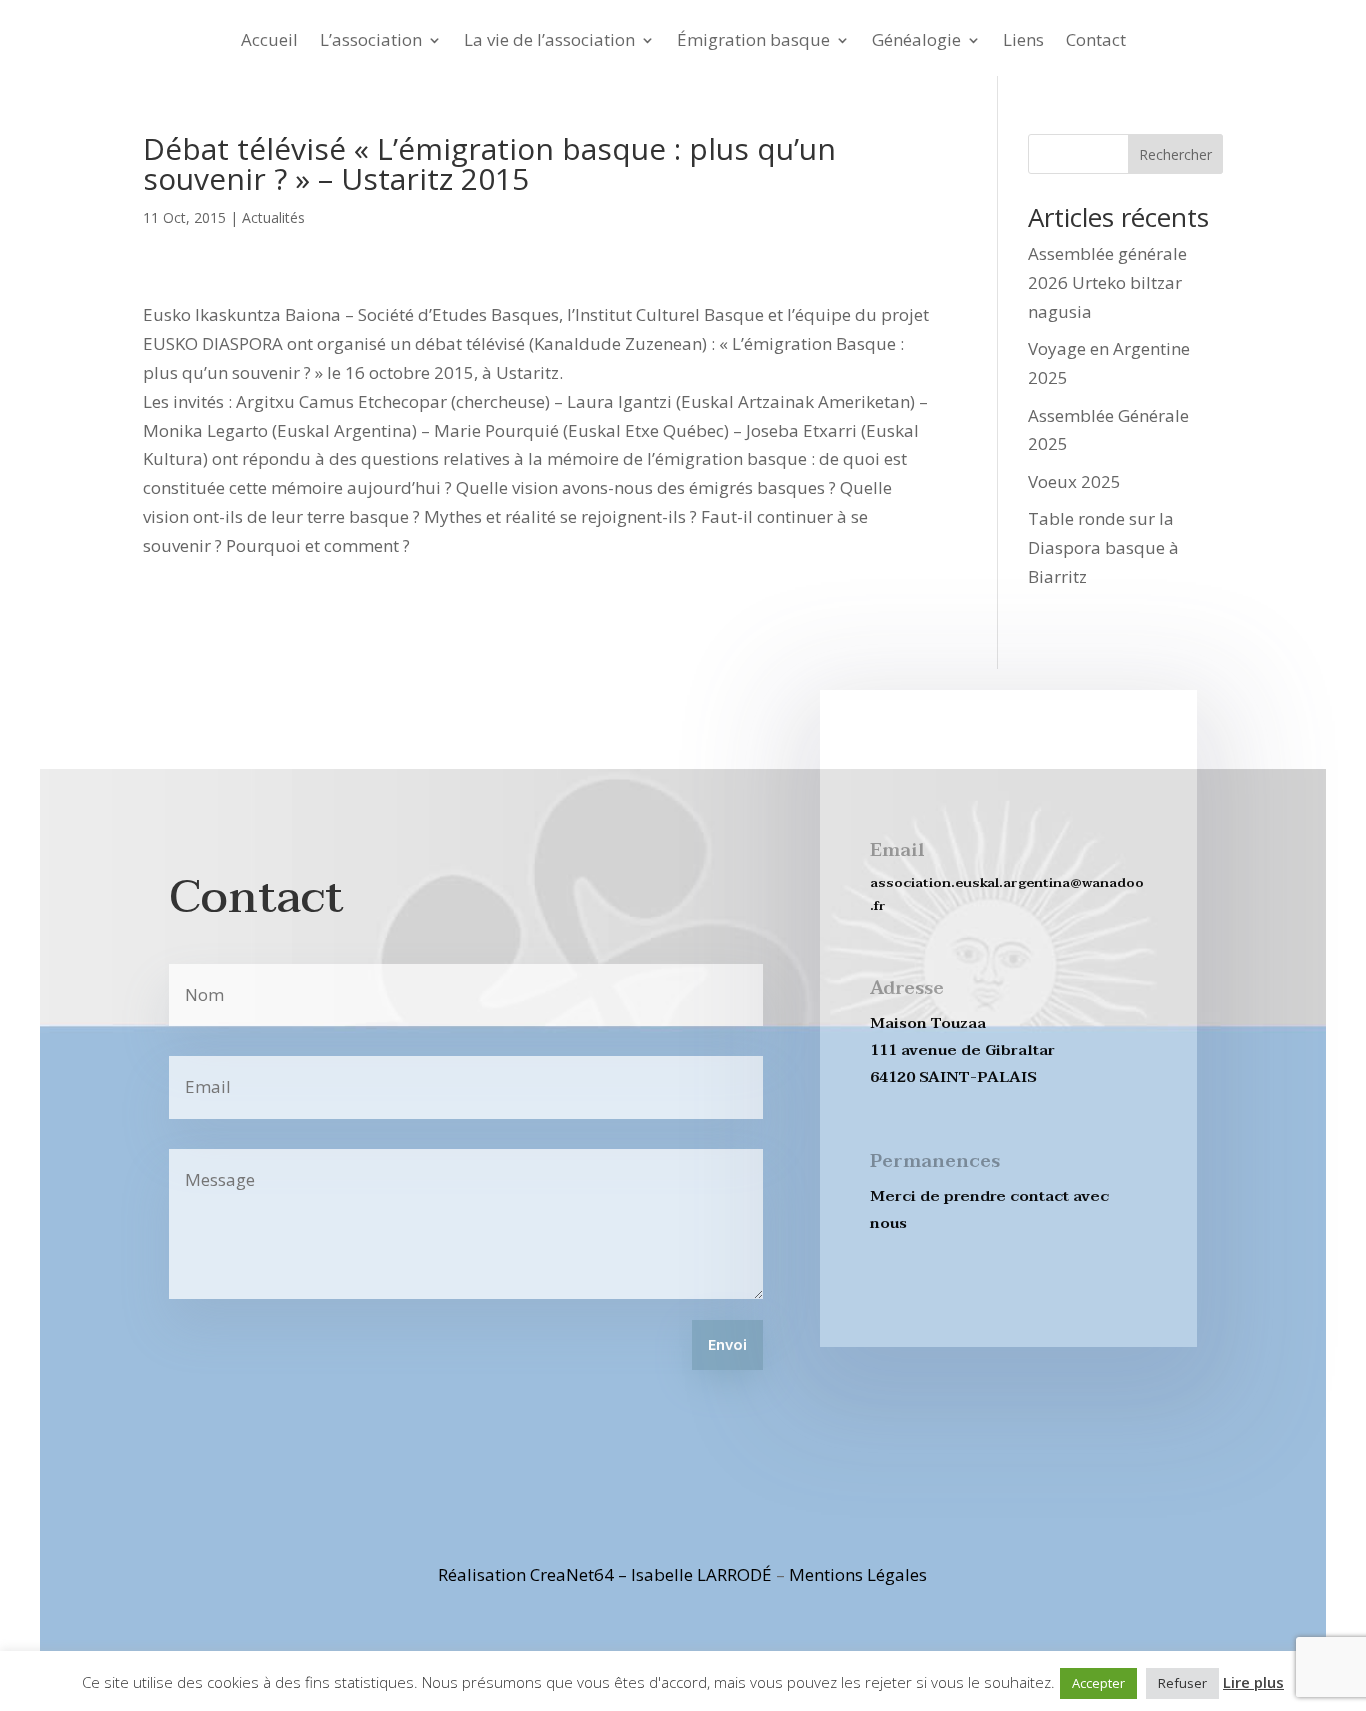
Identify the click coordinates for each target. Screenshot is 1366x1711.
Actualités (273, 217)
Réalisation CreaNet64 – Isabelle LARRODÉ (605, 1574)
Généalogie (916, 42)
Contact (1096, 42)
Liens (1023, 42)
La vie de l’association (549, 42)
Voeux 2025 (1074, 481)
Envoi (727, 1346)
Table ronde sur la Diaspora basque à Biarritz (1103, 547)
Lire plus (1253, 1682)
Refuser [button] (1182, 1683)
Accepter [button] (1098, 1683)
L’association (371, 42)
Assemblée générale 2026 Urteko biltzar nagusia (1107, 282)
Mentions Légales (858, 1574)
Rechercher (1175, 154)
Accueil (269, 42)
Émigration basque (753, 42)
